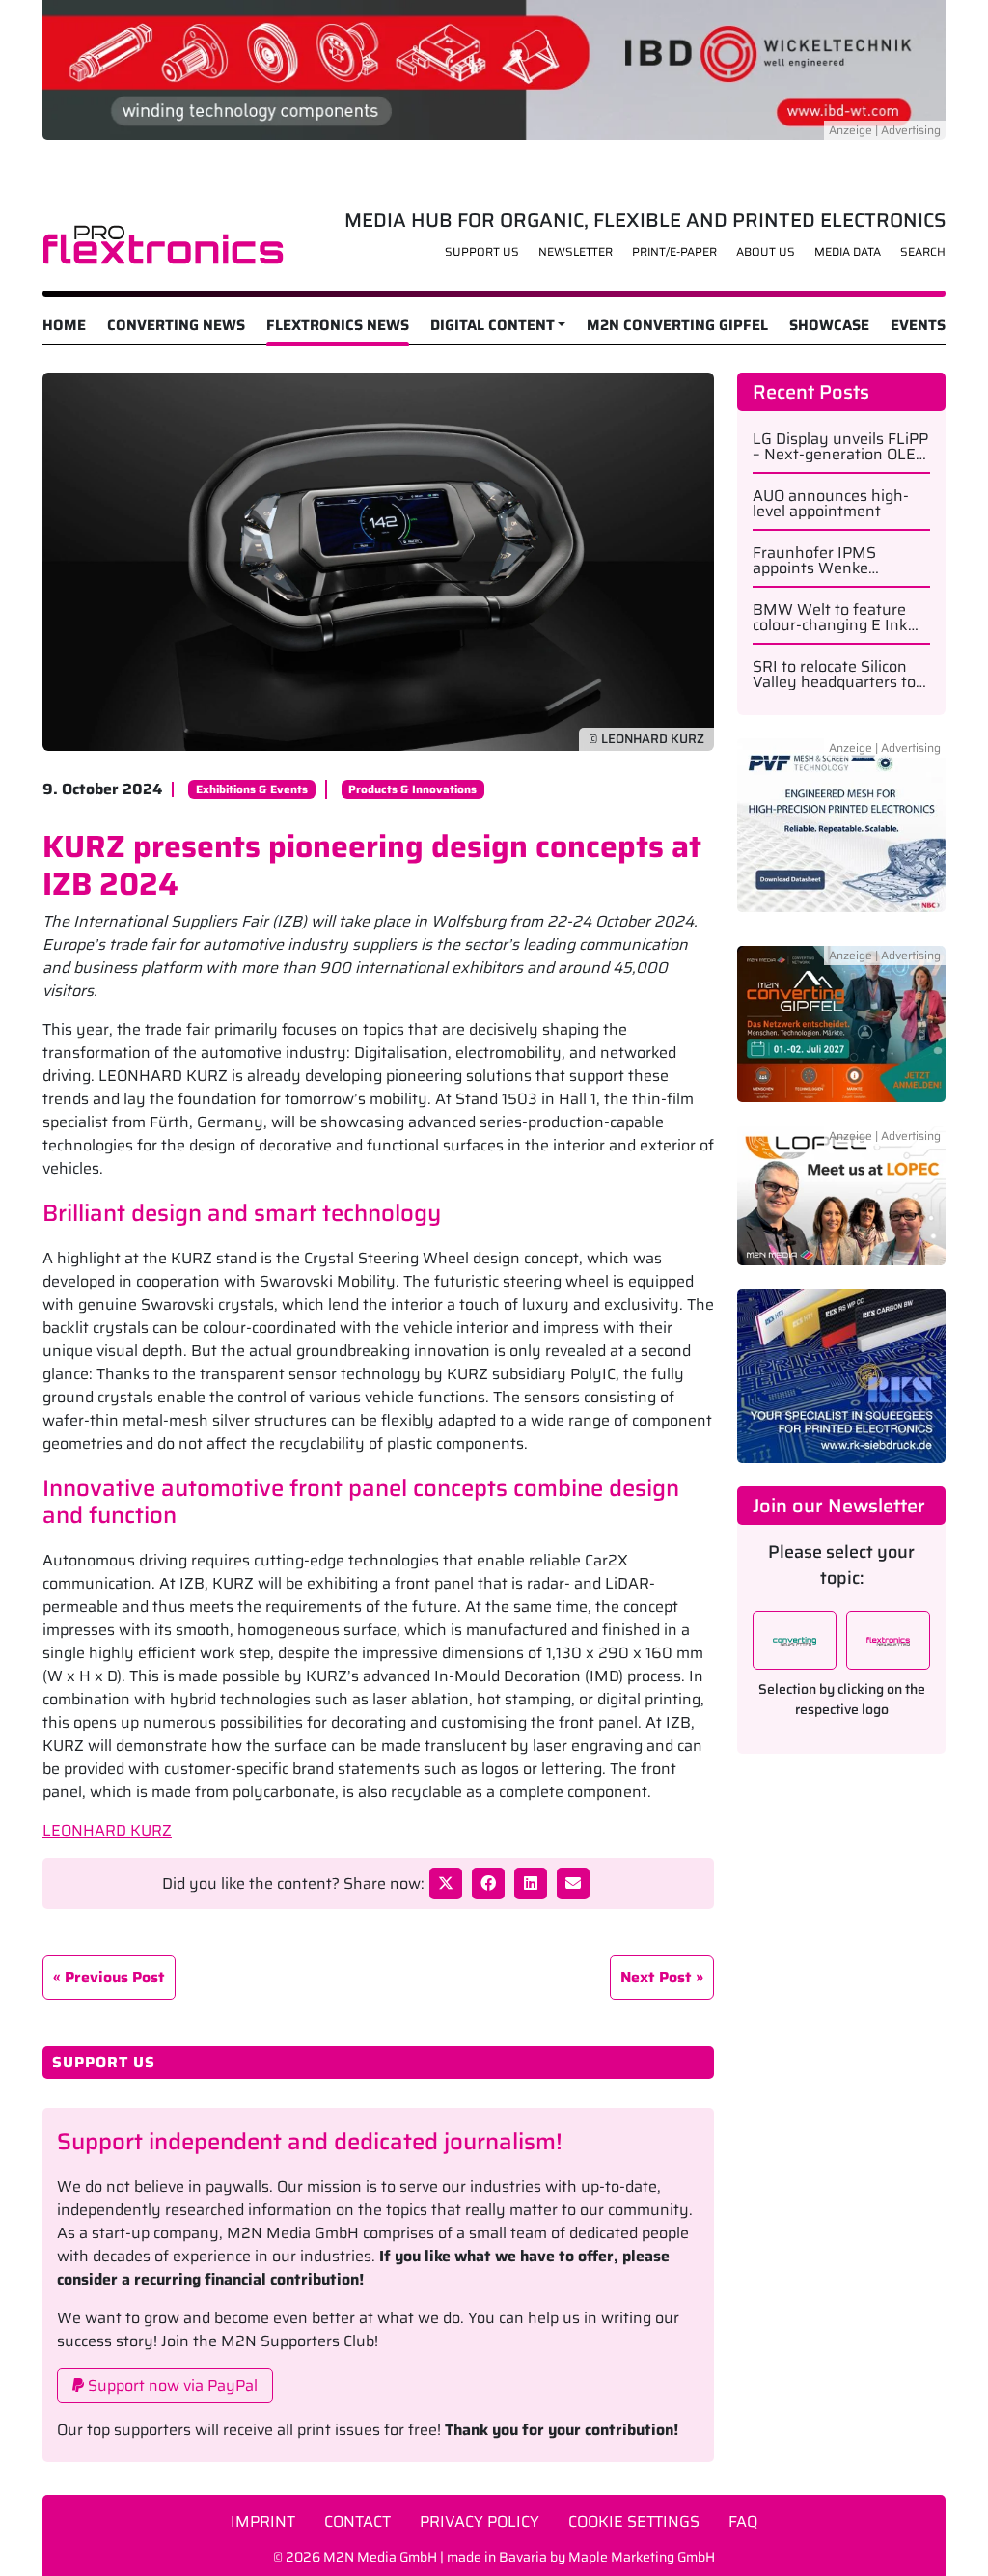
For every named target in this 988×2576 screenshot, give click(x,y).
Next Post (656, 1977)
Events (918, 325)
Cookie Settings (634, 2521)
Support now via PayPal (171, 2385)
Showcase (829, 325)
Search (923, 251)
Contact (357, 2521)
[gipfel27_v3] (841, 1034)
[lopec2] (841, 1206)
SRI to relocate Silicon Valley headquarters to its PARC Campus (834, 675)
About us (766, 251)
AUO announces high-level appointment (831, 504)
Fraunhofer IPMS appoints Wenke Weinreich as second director (826, 561)
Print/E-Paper (674, 251)
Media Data (848, 251)
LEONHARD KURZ (107, 1830)
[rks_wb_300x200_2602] (841, 1375)
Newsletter (576, 251)
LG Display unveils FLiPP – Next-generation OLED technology (840, 447)
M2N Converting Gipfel (677, 325)
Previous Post (115, 1977)
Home (64, 325)
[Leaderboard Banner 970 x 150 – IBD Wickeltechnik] (494, 68)
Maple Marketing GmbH (642, 2557)
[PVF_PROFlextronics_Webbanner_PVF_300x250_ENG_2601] (841, 836)
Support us (482, 251)
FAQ (743, 2521)
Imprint (263, 2521)
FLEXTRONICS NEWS (338, 325)
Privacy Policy (480, 2521)
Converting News (176, 325)
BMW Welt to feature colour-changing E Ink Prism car (830, 618)
